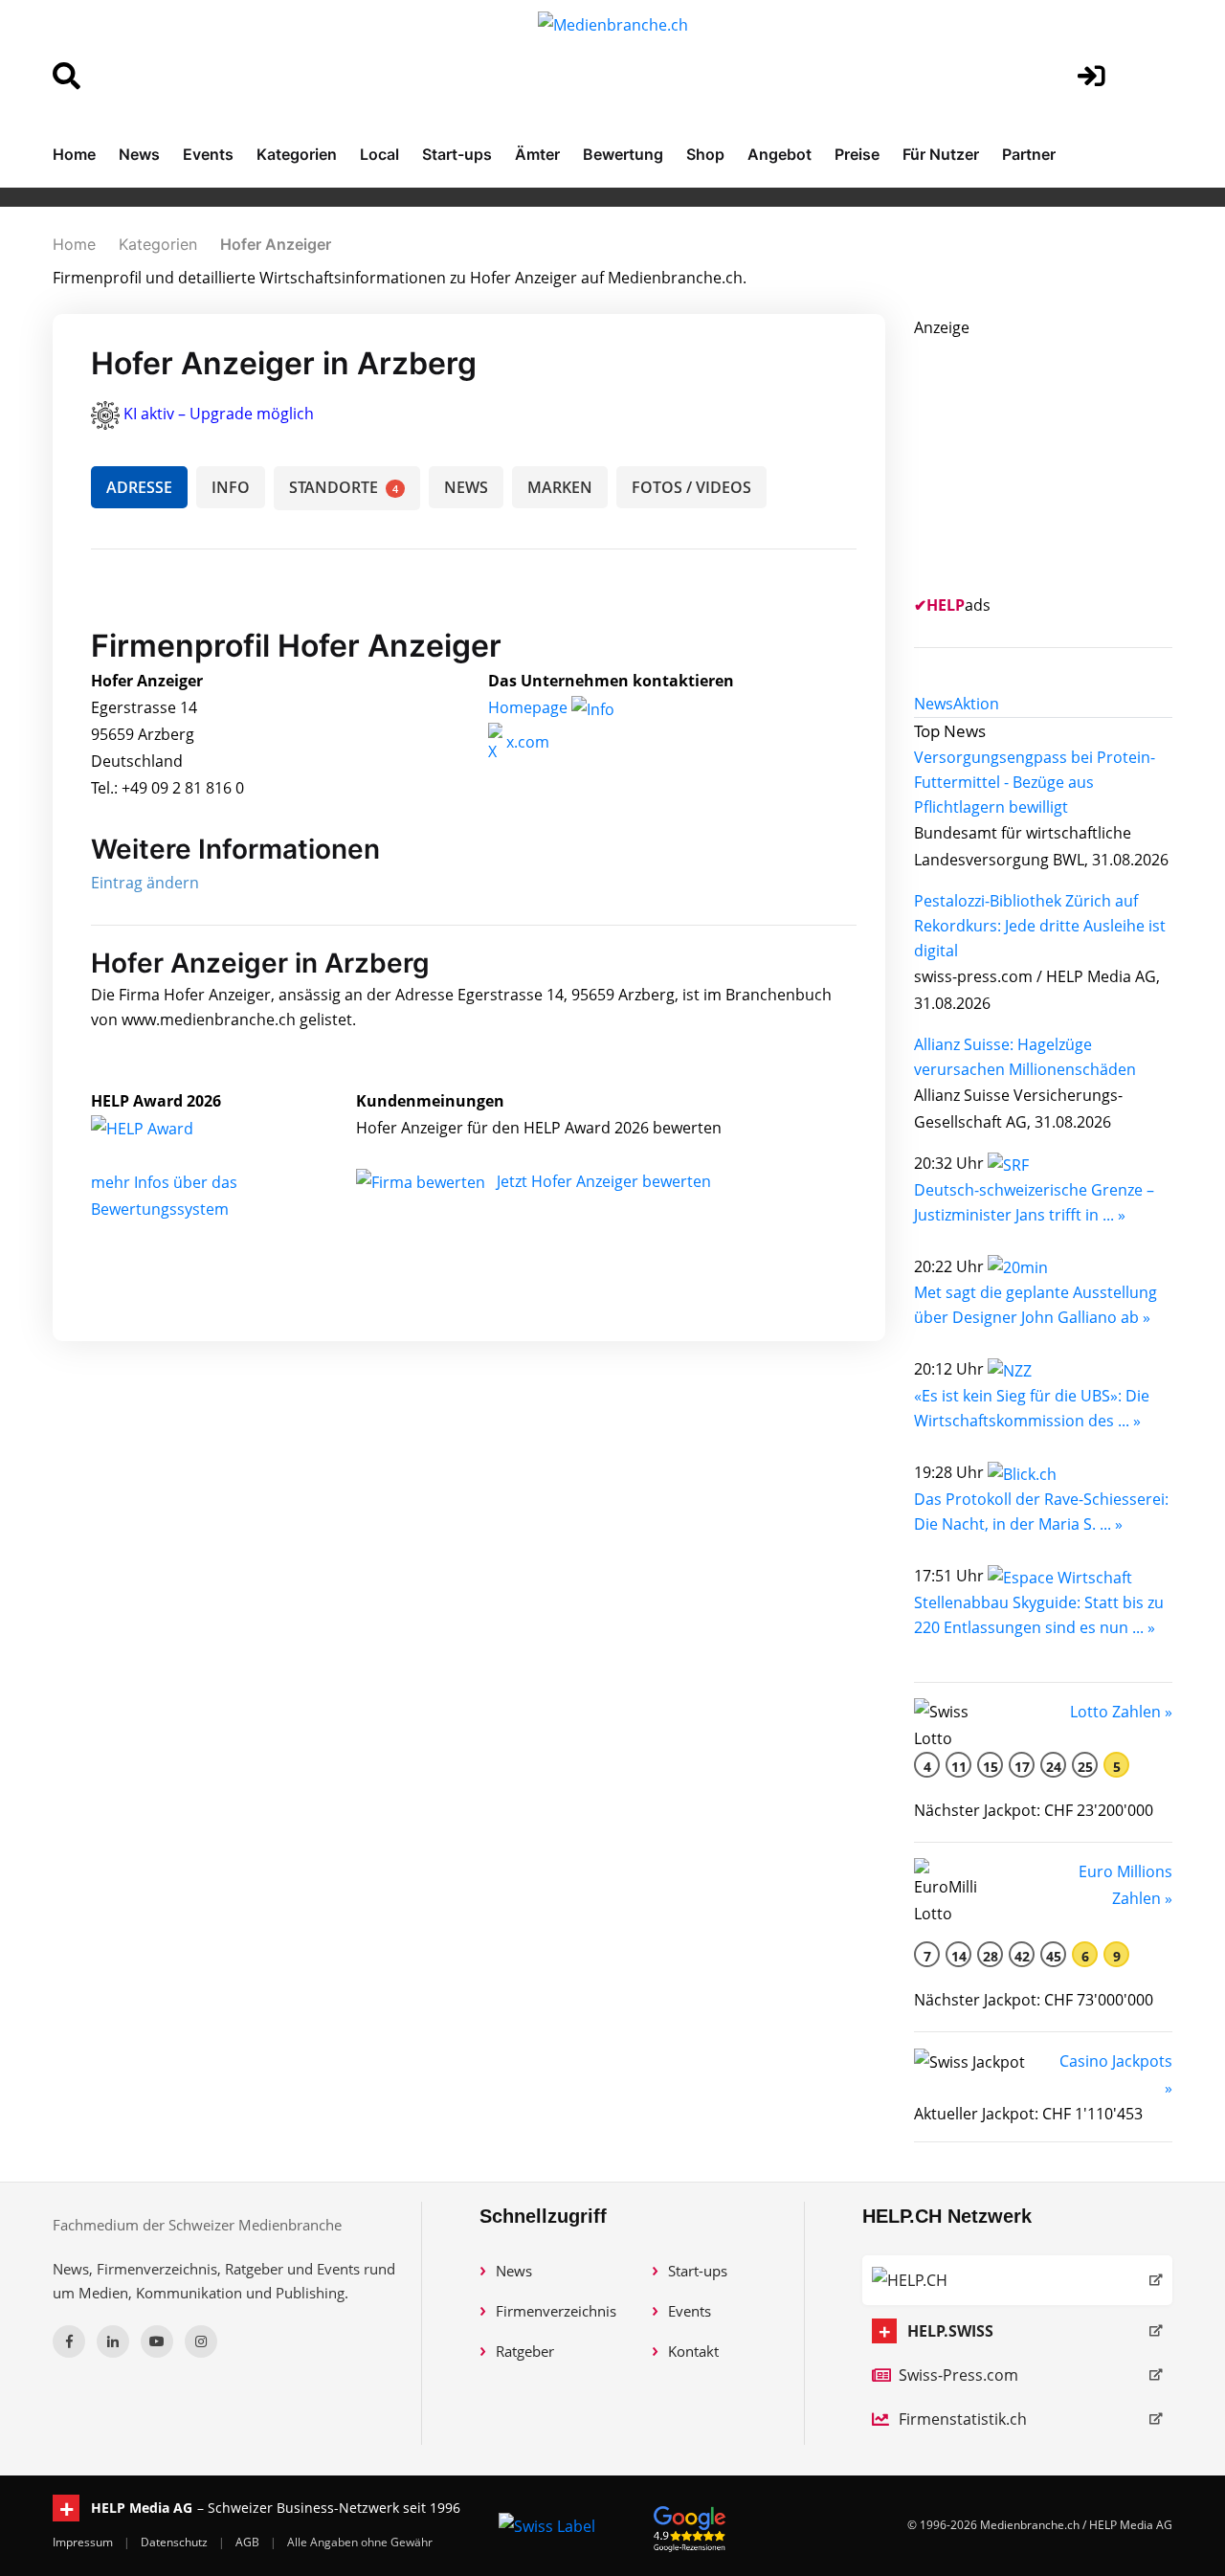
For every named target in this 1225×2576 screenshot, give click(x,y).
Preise (857, 154)
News (139, 154)
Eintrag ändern (145, 883)
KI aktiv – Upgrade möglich (219, 414)
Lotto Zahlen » (1121, 1712)
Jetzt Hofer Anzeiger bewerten (604, 1181)
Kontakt (693, 2351)
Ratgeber (525, 2351)
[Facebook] (69, 2341)
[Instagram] (201, 2341)
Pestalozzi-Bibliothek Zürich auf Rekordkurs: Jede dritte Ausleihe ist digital (1040, 926)
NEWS (466, 487)
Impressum (84, 2542)
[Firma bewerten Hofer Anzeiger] (423, 1181)
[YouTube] (157, 2341)
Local (379, 154)
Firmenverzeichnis (556, 2311)
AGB (249, 2542)
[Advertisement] (1058, 460)
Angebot (780, 154)
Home (74, 154)
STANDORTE (344, 487)
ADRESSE (139, 487)
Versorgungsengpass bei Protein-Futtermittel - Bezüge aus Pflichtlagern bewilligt (1035, 782)
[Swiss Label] (547, 2525)
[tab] (934, 704)
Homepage (530, 707)
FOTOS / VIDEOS (691, 487)
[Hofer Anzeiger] (163, 1128)
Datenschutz (176, 2542)
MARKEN (560, 487)
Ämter (537, 154)
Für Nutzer (941, 154)
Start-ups (457, 154)
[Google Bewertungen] (690, 2526)
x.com (526, 742)
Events (208, 154)
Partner (1029, 154)
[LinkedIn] (113, 2341)
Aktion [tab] (976, 704)
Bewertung (623, 154)
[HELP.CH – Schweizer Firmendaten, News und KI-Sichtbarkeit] (1017, 2280)
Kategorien (297, 154)
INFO (231, 487)
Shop (705, 154)
